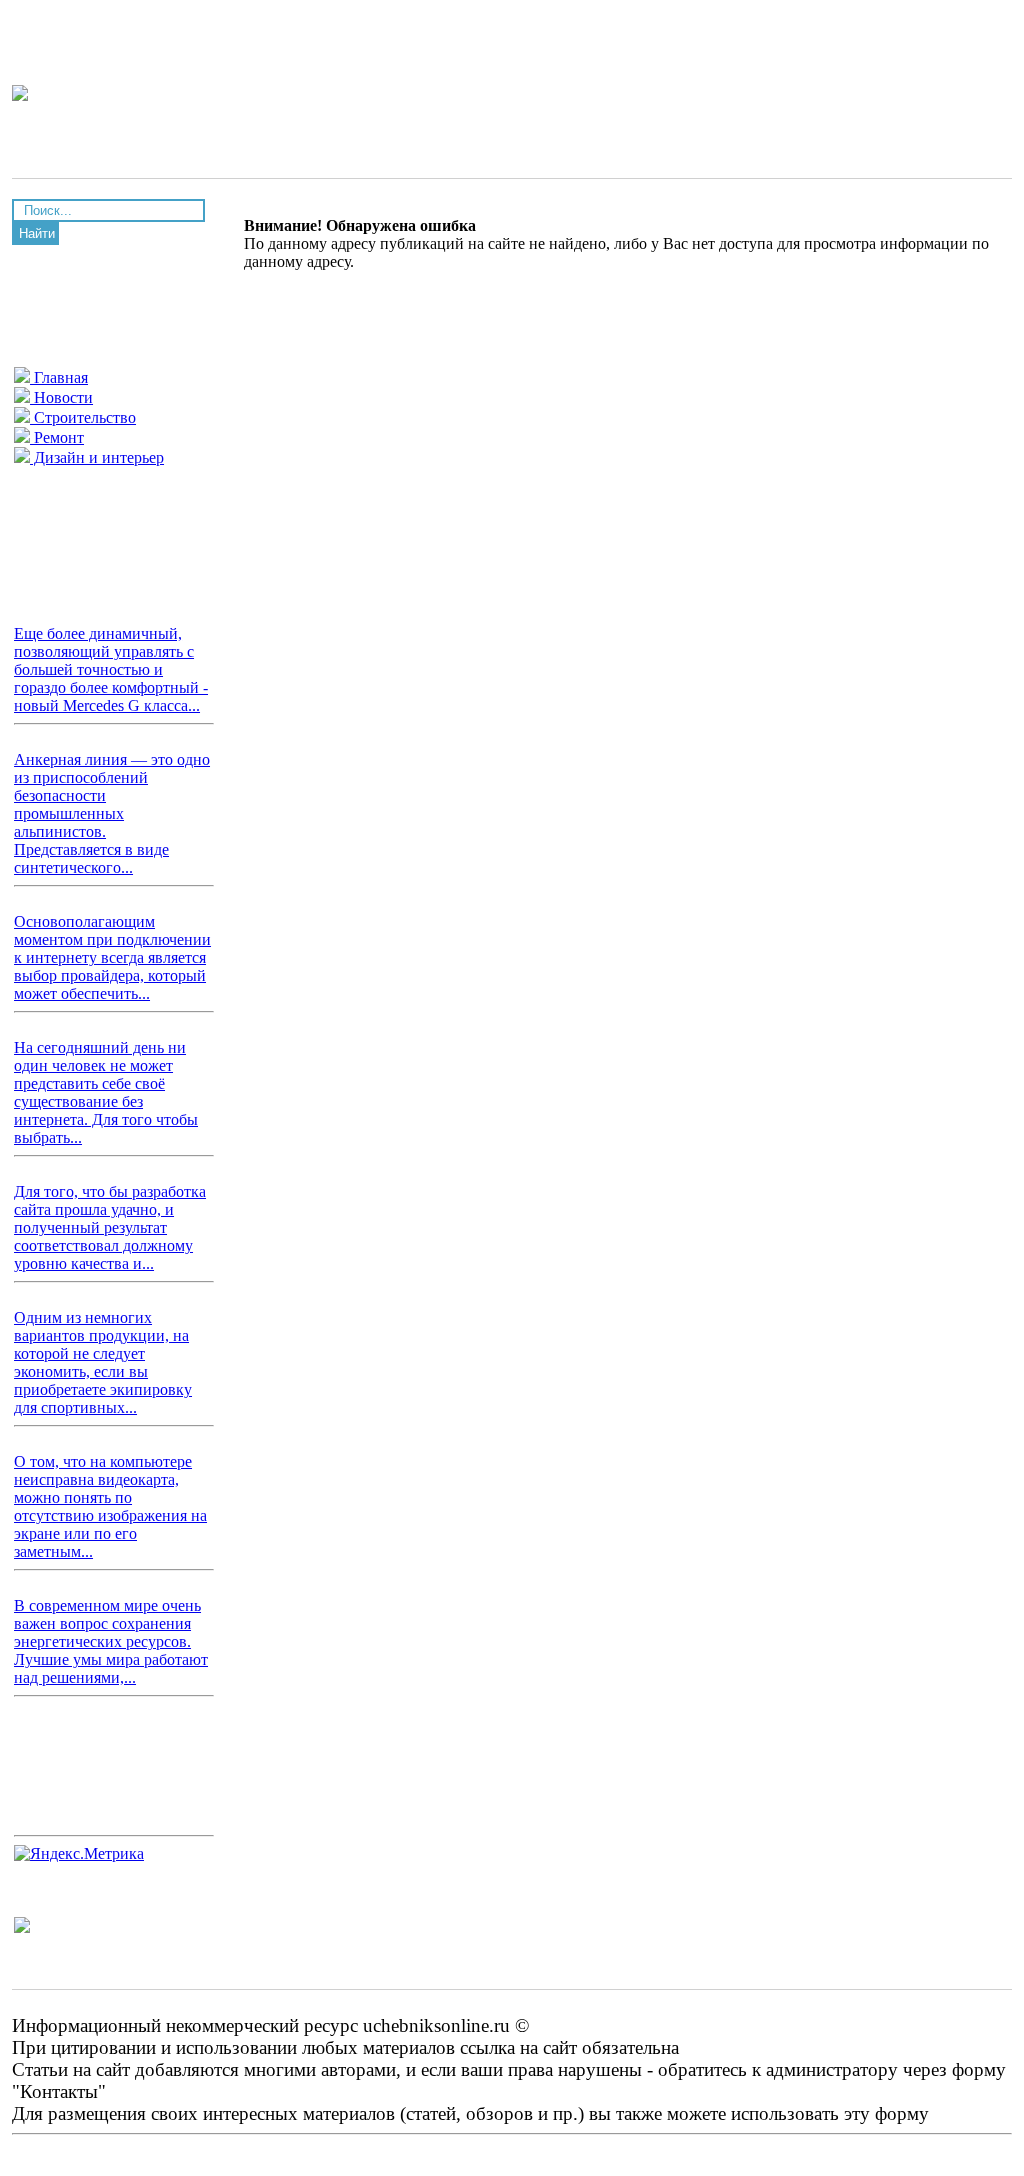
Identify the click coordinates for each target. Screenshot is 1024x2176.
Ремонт (57, 437)
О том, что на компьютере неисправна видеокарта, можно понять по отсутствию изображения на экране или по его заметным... (110, 1506)
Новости (61, 397)
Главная (59, 377)
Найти (37, 233)
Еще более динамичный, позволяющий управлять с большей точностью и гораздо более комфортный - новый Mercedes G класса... (111, 669)
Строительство (83, 417)
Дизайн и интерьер (97, 457)
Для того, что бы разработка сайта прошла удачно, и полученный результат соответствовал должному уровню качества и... (110, 1227)
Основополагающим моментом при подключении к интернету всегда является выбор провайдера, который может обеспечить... (112, 957)
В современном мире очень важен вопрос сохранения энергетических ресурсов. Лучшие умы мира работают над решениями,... (111, 1641)
